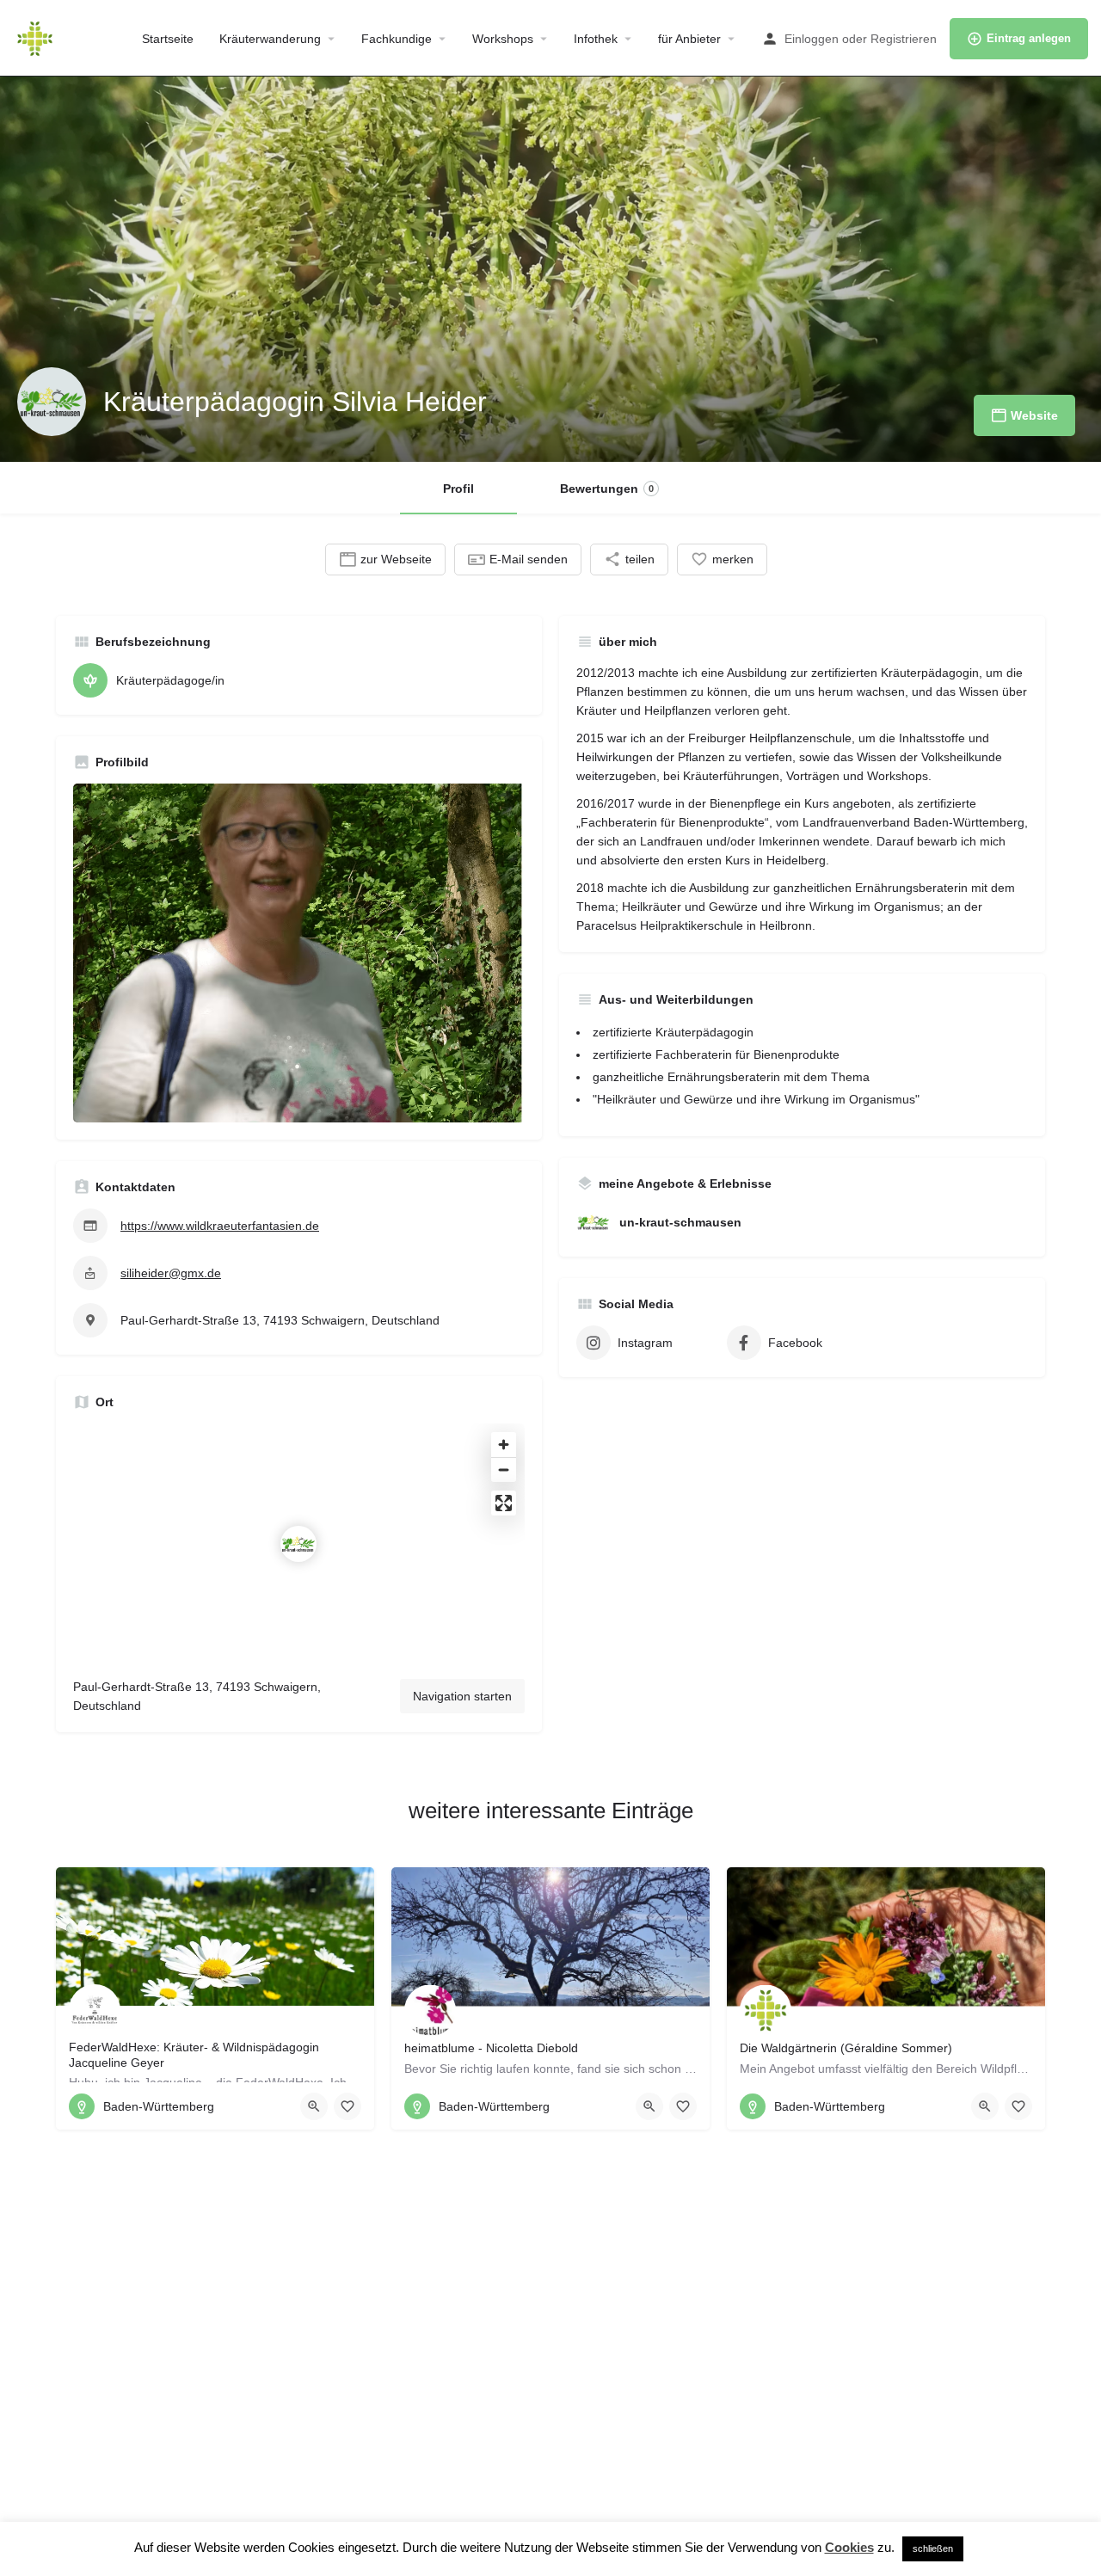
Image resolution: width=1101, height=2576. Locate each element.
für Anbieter (689, 39)
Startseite (168, 39)
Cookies (849, 2547)
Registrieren (904, 39)
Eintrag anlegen (1029, 38)
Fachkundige (397, 39)
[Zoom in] (504, 1445)
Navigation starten (462, 1696)
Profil (458, 489)
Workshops (503, 39)
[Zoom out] (504, 1469)
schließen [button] (933, 2548)
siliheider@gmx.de (171, 1273)
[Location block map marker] (298, 1544)
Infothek (596, 39)
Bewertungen (607, 489)
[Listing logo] (52, 402)
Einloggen (812, 39)
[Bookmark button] (348, 2106)
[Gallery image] (299, 953)
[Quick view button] (314, 2106)
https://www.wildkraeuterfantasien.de (220, 1226)
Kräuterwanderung (270, 39)
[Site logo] (37, 37)
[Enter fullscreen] (504, 1503)
